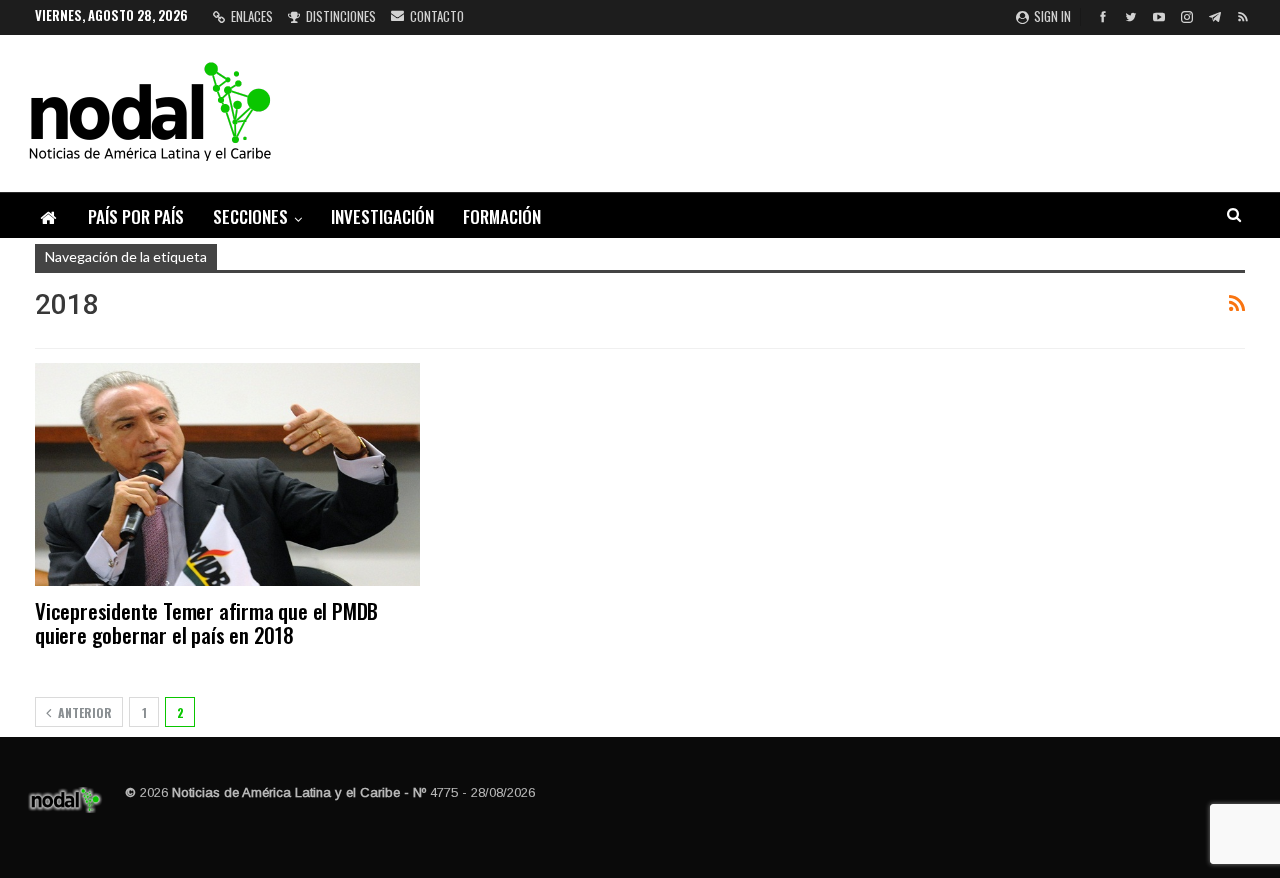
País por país (136, 216)
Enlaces (252, 16)
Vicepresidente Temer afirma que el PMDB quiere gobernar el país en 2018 (206, 622)
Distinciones (341, 16)
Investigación (382, 216)
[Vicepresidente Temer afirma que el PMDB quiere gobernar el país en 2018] (227, 474)
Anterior (83, 712)
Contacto (437, 16)
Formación (502, 216)
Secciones (250, 216)
